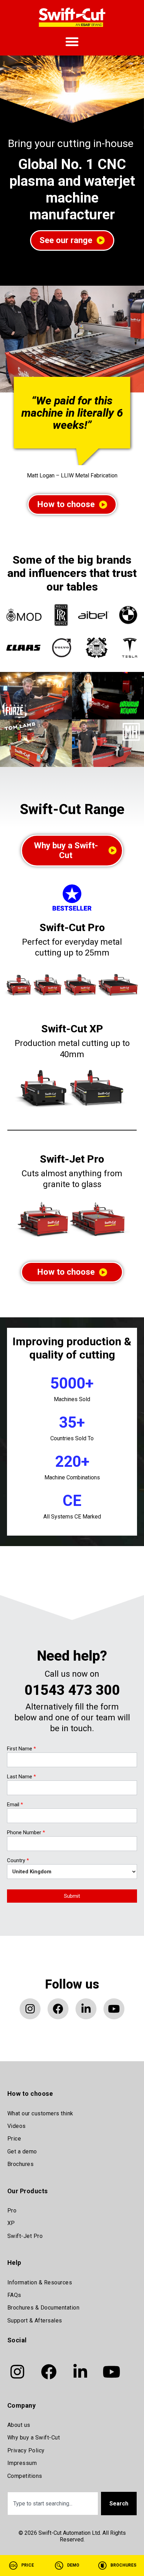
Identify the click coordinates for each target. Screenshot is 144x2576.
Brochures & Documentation (44, 2308)
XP (11, 2223)
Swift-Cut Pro (72, 927)
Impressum (22, 2463)
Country (18, 1861)
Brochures (21, 2164)
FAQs (14, 2295)
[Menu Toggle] (72, 42)
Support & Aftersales (35, 2321)
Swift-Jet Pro (72, 1159)
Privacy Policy (26, 2450)
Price (14, 2139)
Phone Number (26, 1833)
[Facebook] (58, 2009)
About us (19, 2425)
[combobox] (53, 2504)
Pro (12, 2211)
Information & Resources (40, 2282)
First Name (21, 1749)
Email (15, 1805)
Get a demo (22, 2151)
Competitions (25, 2476)
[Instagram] (30, 2009)
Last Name (21, 1777)
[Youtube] (114, 2009)
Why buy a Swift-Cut (34, 2438)
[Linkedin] (86, 2009)
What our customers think (40, 2113)
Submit (72, 1896)
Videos (17, 2126)
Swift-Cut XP (72, 1029)
